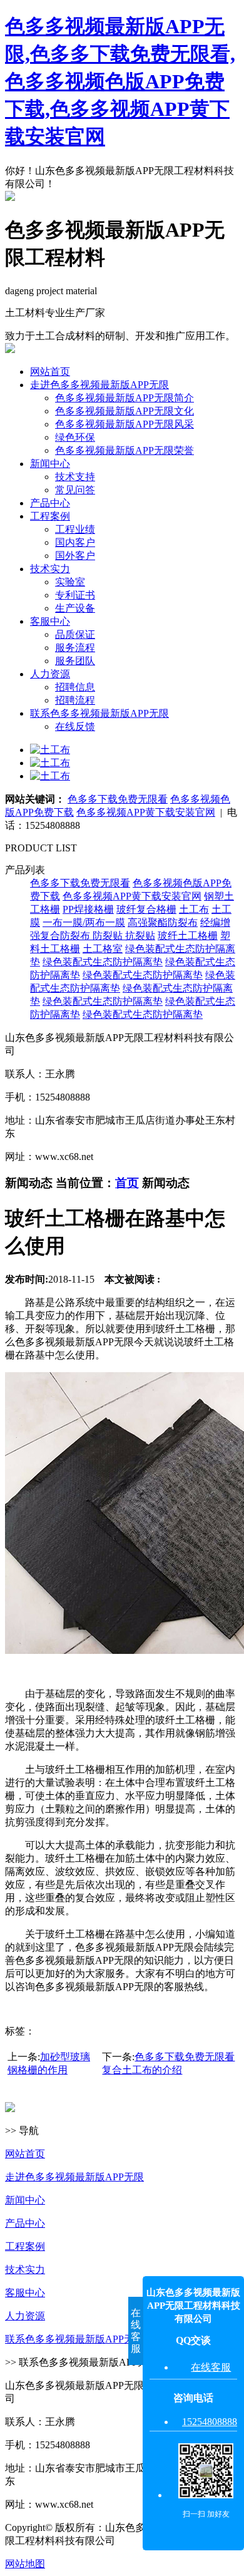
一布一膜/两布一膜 (84, 922)
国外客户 (75, 556)
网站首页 (50, 372)
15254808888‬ (210, 2422)
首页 (127, 1183)
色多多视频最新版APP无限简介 (125, 398)
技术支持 (75, 477)
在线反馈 (75, 726)
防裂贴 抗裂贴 (124, 936)
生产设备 (75, 608)
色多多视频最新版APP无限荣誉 (125, 450)
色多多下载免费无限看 (118, 799)
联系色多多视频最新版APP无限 (99, 713)
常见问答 (75, 490)
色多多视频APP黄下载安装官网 (146, 812)
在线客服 (211, 2367)
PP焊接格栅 (88, 909)
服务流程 (75, 648)
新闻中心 (50, 464)
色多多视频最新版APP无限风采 (125, 424)
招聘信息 (75, 687)
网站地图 (25, 2564)
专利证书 (75, 595)
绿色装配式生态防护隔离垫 (103, 962)
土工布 (194, 909)
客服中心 (50, 621)
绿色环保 (75, 437)
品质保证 (75, 634)
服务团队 (75, 661)
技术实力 (50, 569)
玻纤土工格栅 (188, 936)
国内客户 (75, 542)
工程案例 (50, 516)
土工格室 (103, 949)
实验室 (70, 582)
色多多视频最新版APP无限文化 (125, 411)
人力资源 (50, 674)
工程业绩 (75, 529)
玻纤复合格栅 (146, 909)
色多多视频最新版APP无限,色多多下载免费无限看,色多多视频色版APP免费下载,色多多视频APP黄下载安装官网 (120, 81)
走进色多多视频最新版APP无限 (99, 385)
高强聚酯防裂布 (163, 922)
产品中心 (50, 503)
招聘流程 (75, 700)
